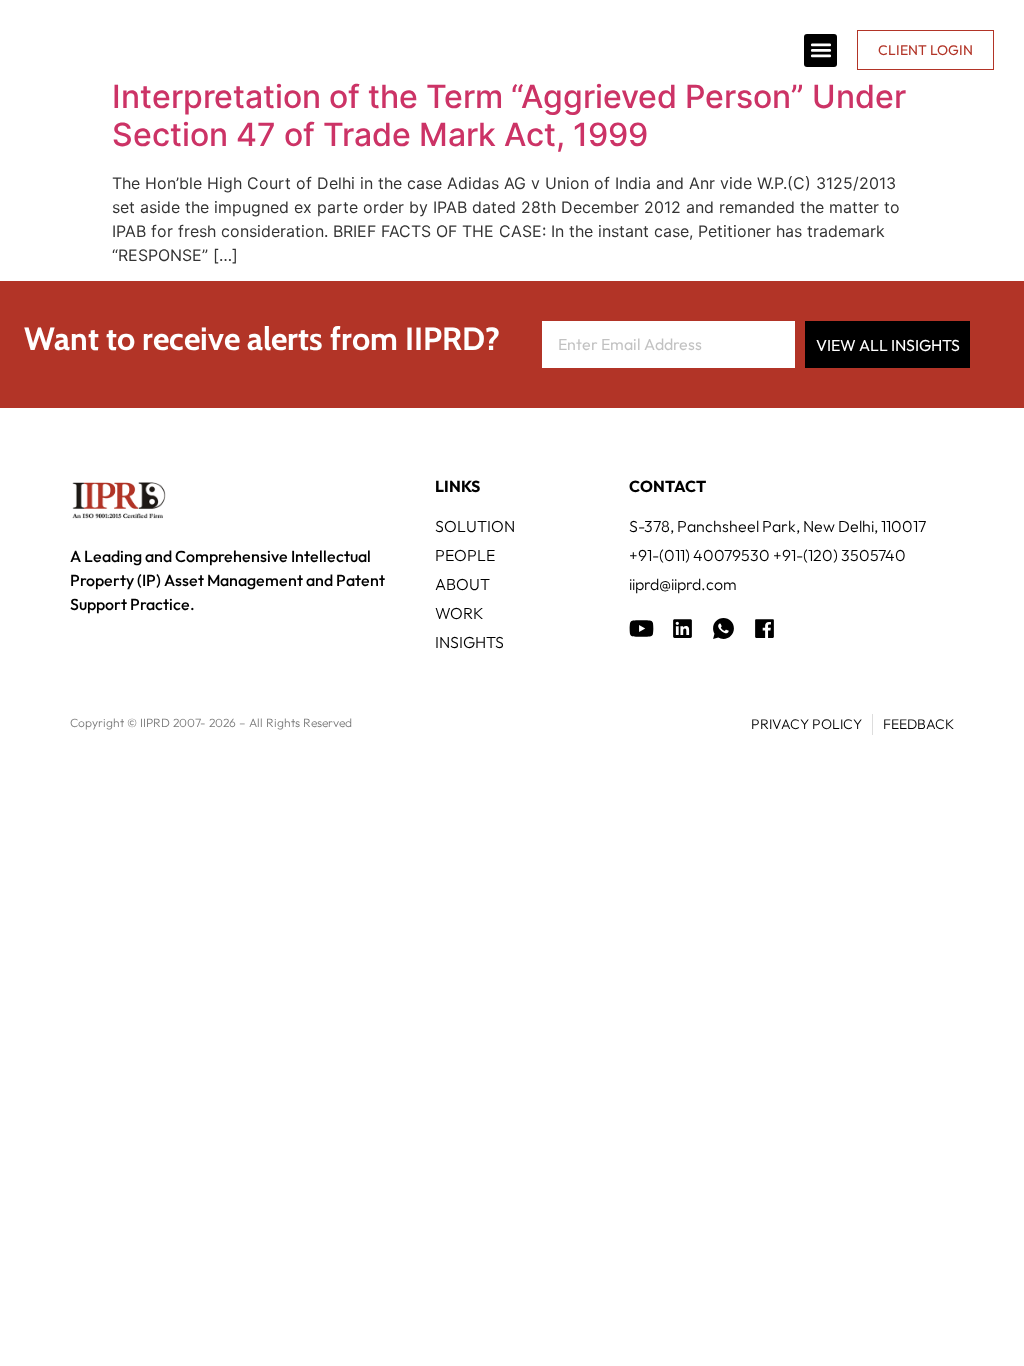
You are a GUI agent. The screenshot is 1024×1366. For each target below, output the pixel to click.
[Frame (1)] (682, 628)
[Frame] (723, 628)
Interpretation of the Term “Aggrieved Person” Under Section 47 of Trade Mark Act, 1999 (509, 115)
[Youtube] (641, 628)
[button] (820, 50)
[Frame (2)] (764, 628)
